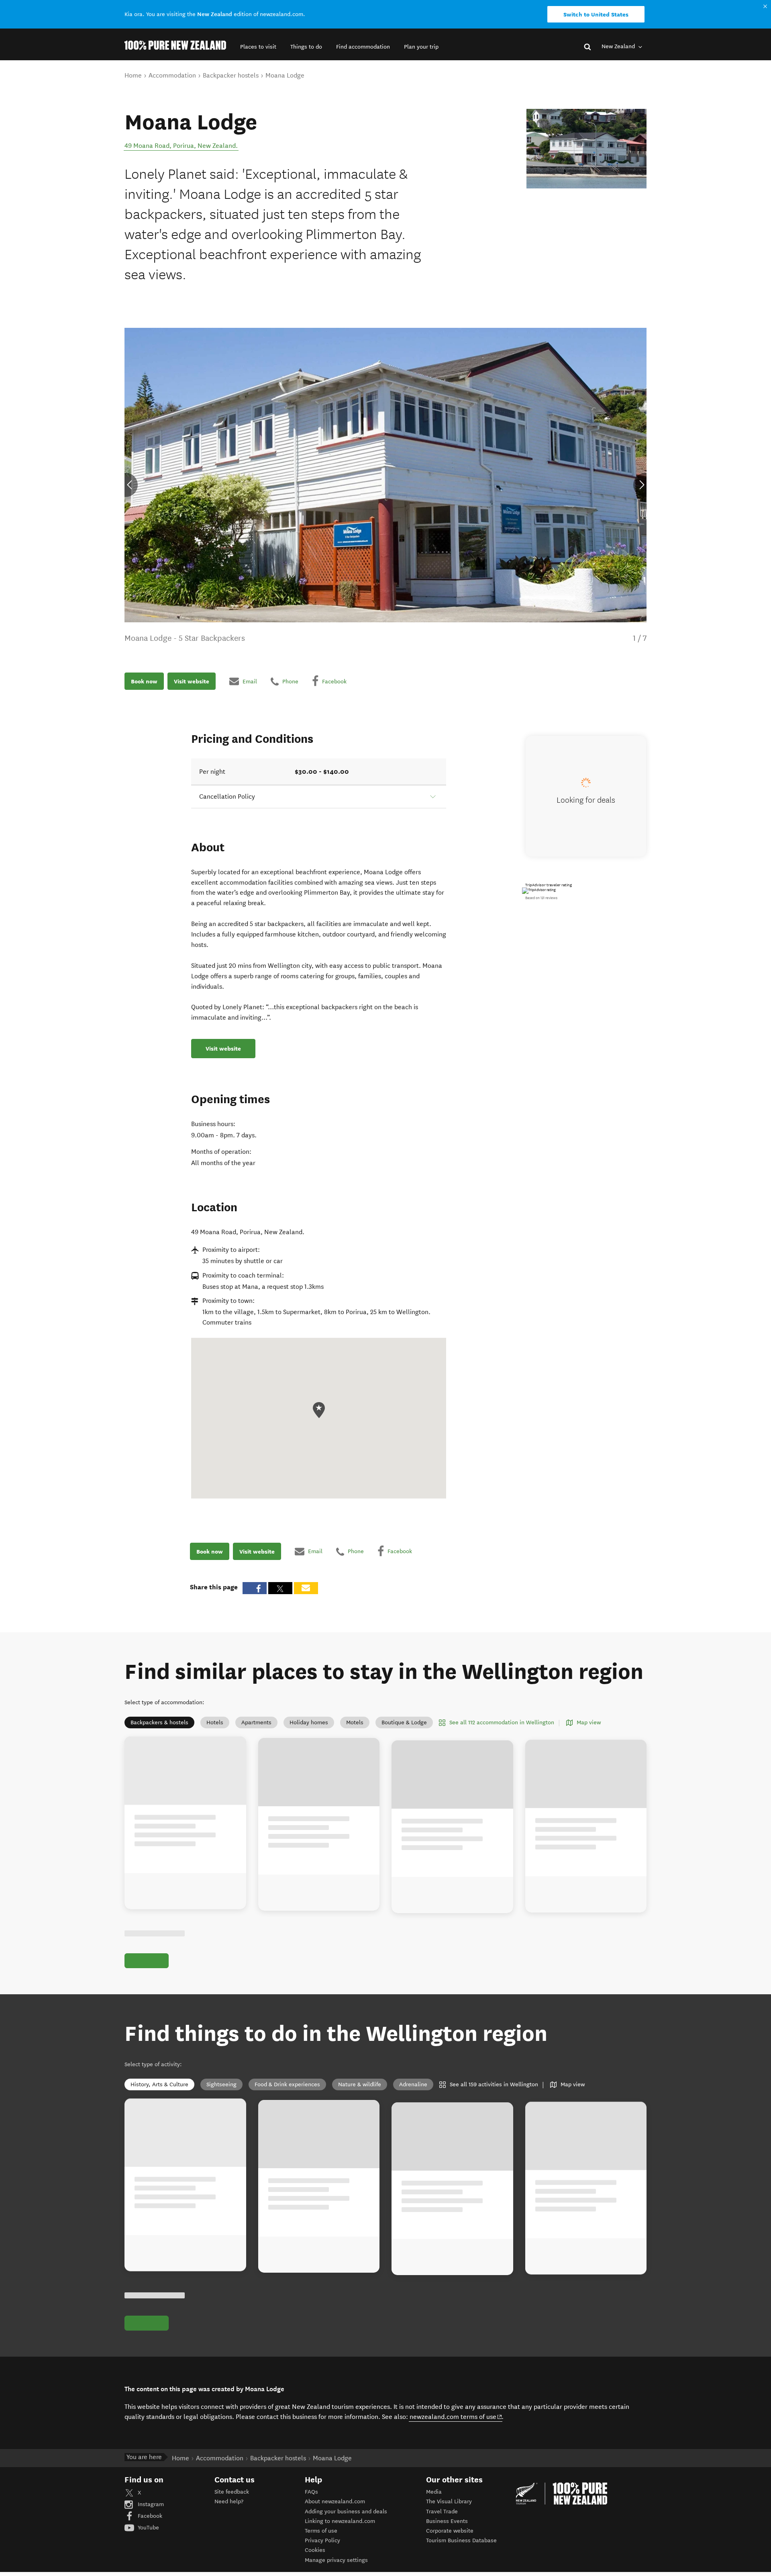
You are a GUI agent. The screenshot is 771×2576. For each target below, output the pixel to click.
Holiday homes (309, 1722)
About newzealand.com (335, 2501)
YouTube (148, 2528)
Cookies (315, 2550)
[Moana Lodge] (586, 149)
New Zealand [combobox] (619, 46)
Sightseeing (221, 2084)
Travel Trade (442, 2512)
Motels (355, 1722)
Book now (144, 681)
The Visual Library (449, 2501)
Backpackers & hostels (159, 1722)
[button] (258, 47)
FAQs (311, 2492)
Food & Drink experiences (287, 2084)
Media (434, 2492)
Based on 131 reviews (541, 898)
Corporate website (450, 2531)
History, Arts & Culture (159, 2084)
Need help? (229, 2501)
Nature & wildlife (360, 2084)
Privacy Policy (322, 2540)
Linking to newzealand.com (340, 2521)
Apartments (256, 1722)
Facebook (149, 2516)
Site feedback (232, 2492)
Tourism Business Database (461, 2540)
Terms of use (321, 2531)
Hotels (215, 1722)
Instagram (150, 2504)
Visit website (192, 681)
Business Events (447, 2521)
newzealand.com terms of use (456, 2417)
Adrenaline (413, 2084)
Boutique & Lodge (404, 1722)
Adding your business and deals (346, 2512)
